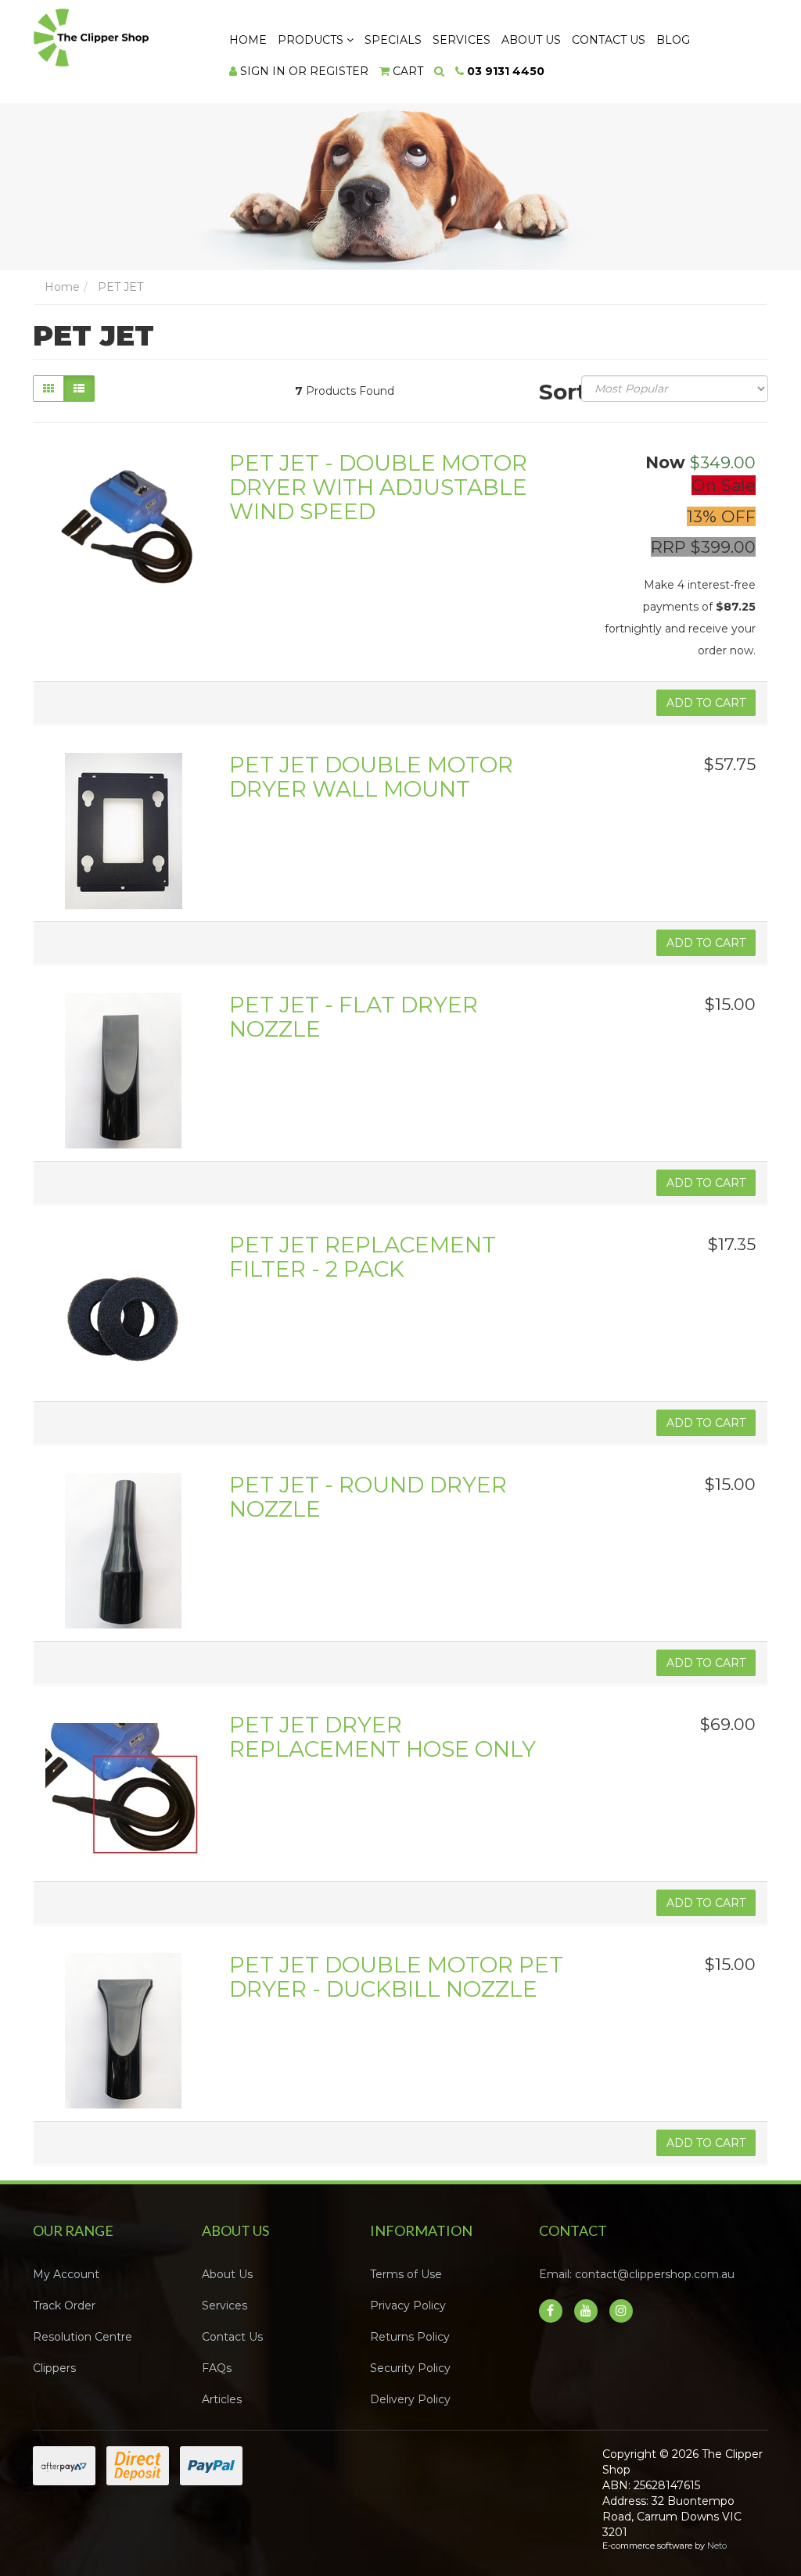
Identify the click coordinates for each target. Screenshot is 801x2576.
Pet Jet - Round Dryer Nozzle (368, 1497)
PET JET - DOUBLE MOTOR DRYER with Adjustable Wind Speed (378, 487)
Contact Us (609, 40)
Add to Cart (706, 703)
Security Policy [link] (410, 2368)
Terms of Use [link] (406, 2274)
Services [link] (224, 2306)
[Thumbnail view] (48, 389)
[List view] (79, 389)
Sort (554, 391)
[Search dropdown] (439, 71)
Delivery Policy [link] (410, 2399)
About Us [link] (227, 2274)
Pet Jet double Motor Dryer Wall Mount (371, 777)
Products (312, 40)
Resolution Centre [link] (83, 2337)
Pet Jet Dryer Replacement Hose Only (383, 1737)
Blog (673, 40)
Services (462, 40)
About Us (531, 40)
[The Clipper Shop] (116, 34)
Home (248, 40)
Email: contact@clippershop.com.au (637, 2274)
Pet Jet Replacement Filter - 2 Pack (363, 1257)
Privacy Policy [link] (408, 2306)
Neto (717, 2546)
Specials (393, 40)
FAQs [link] (217, 2368)
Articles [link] (222, 2399)
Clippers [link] (54, 2368)
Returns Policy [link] (410, 2337)
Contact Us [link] (232, 2337)
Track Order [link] (64, 2306)
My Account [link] (66, 2274)
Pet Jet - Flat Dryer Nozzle (354, 1017)
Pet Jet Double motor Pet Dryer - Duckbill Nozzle (396, 1977)
